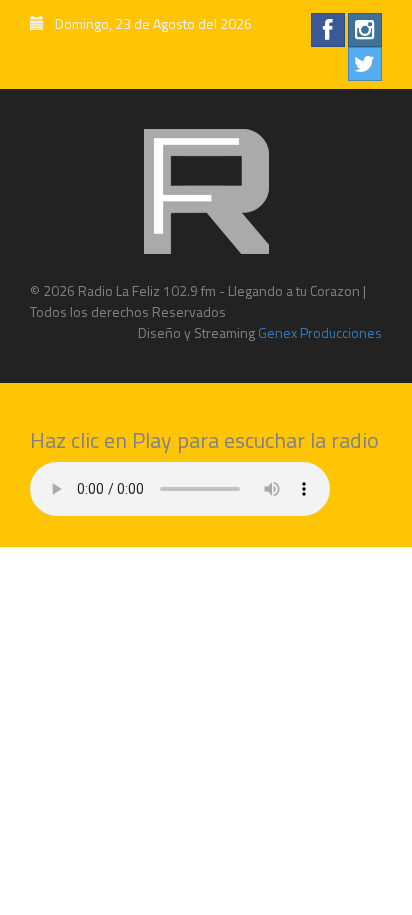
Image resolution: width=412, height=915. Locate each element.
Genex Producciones (318, 332)
